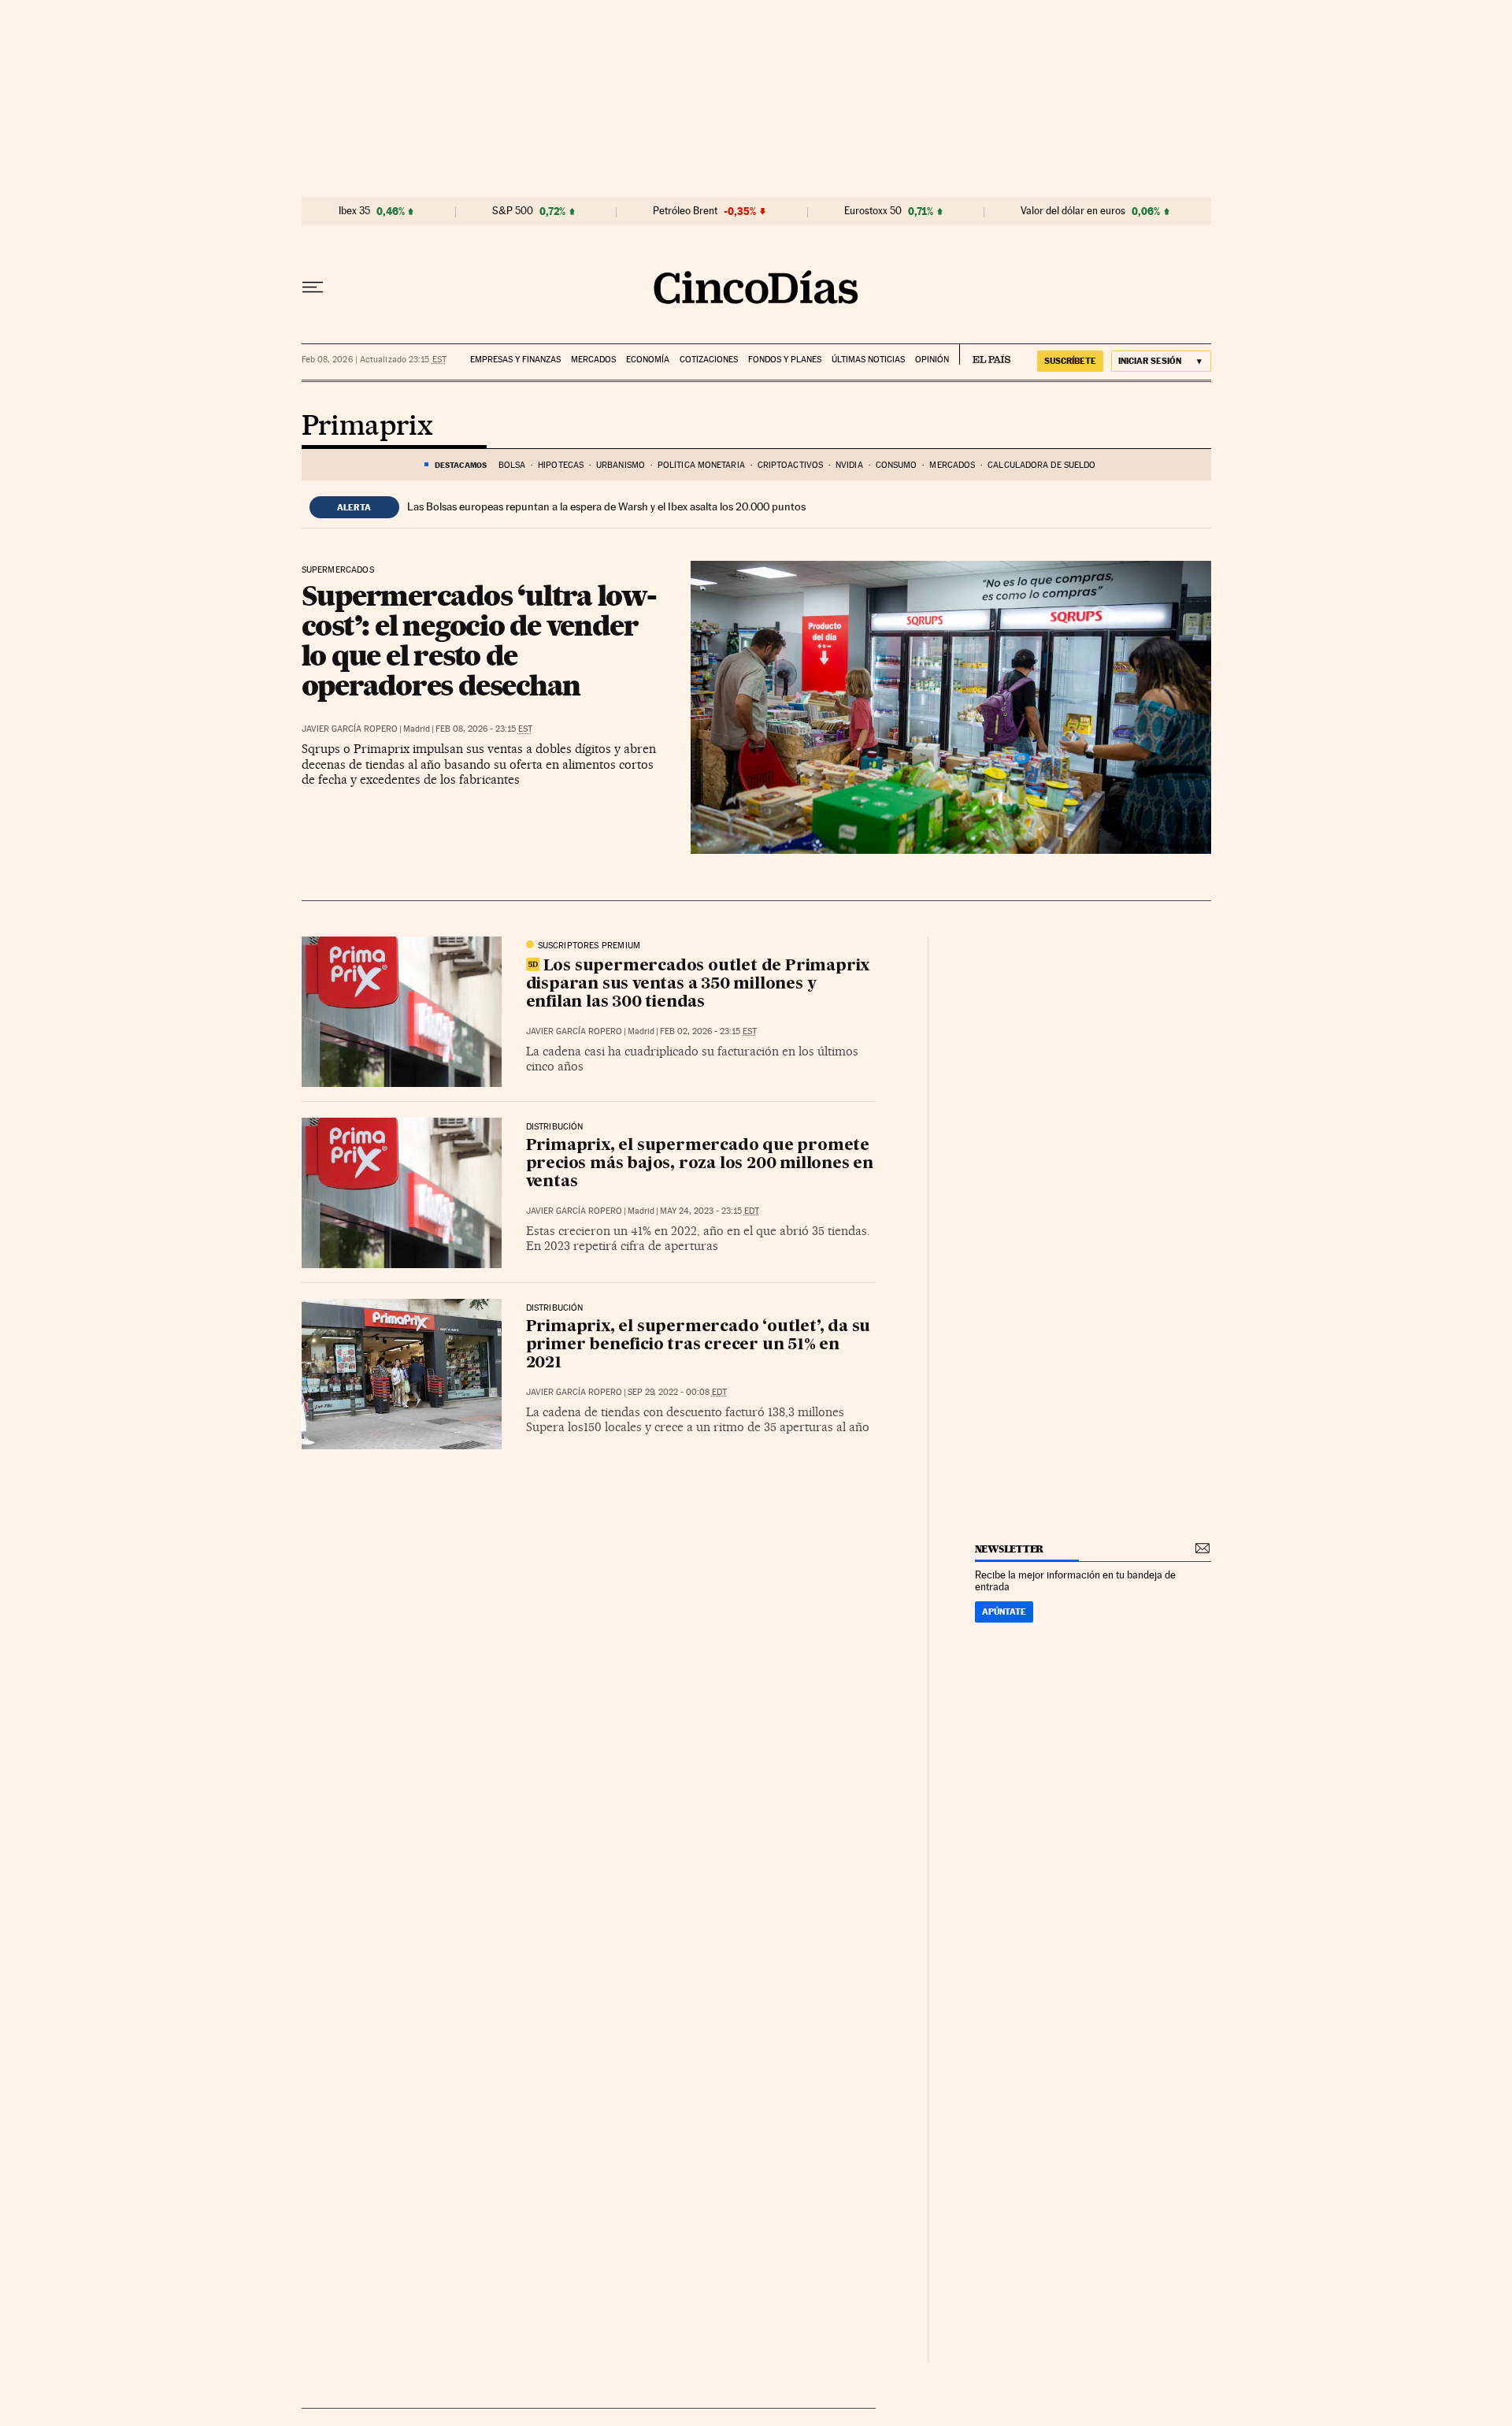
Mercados (593, 360)
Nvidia (849, 465)
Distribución (555, 1127)
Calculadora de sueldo (1041, 465)
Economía (648, 360)
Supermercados (338, 570)
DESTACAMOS (461, 465)
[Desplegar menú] (313, 287)
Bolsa (512, 465)
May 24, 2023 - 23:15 (710, 1211)
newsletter (1010, 1549)
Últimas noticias (868, 360)
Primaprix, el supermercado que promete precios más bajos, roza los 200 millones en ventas (700, 1164)
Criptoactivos (790, 465)
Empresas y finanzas (515, 360)
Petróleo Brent (685, 211)
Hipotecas (561, 465)
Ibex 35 (354, 211)
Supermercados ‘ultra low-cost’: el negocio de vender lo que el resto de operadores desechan (479, 640)
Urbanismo (621, 465)
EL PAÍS (985, 354)
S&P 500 (513, 211)
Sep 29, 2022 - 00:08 (677, 1392)
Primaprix (367, 427)
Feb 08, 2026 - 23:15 (484, 729)
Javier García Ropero (350, 729)
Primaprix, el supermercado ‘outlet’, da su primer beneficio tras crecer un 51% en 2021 (699, 1345)
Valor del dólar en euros (1073, 211)
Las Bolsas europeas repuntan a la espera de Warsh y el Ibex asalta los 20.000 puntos (606, 506)
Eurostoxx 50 (873, 211)
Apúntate (1004, 1612)
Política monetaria (701, 465)
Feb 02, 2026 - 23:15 (708, 1031)
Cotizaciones (709, 360)
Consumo (897, 465)
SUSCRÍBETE (1070, 361)
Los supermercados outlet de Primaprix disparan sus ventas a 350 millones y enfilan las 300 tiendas (698, 985)
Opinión (932, 360)
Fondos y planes (785, 360)
